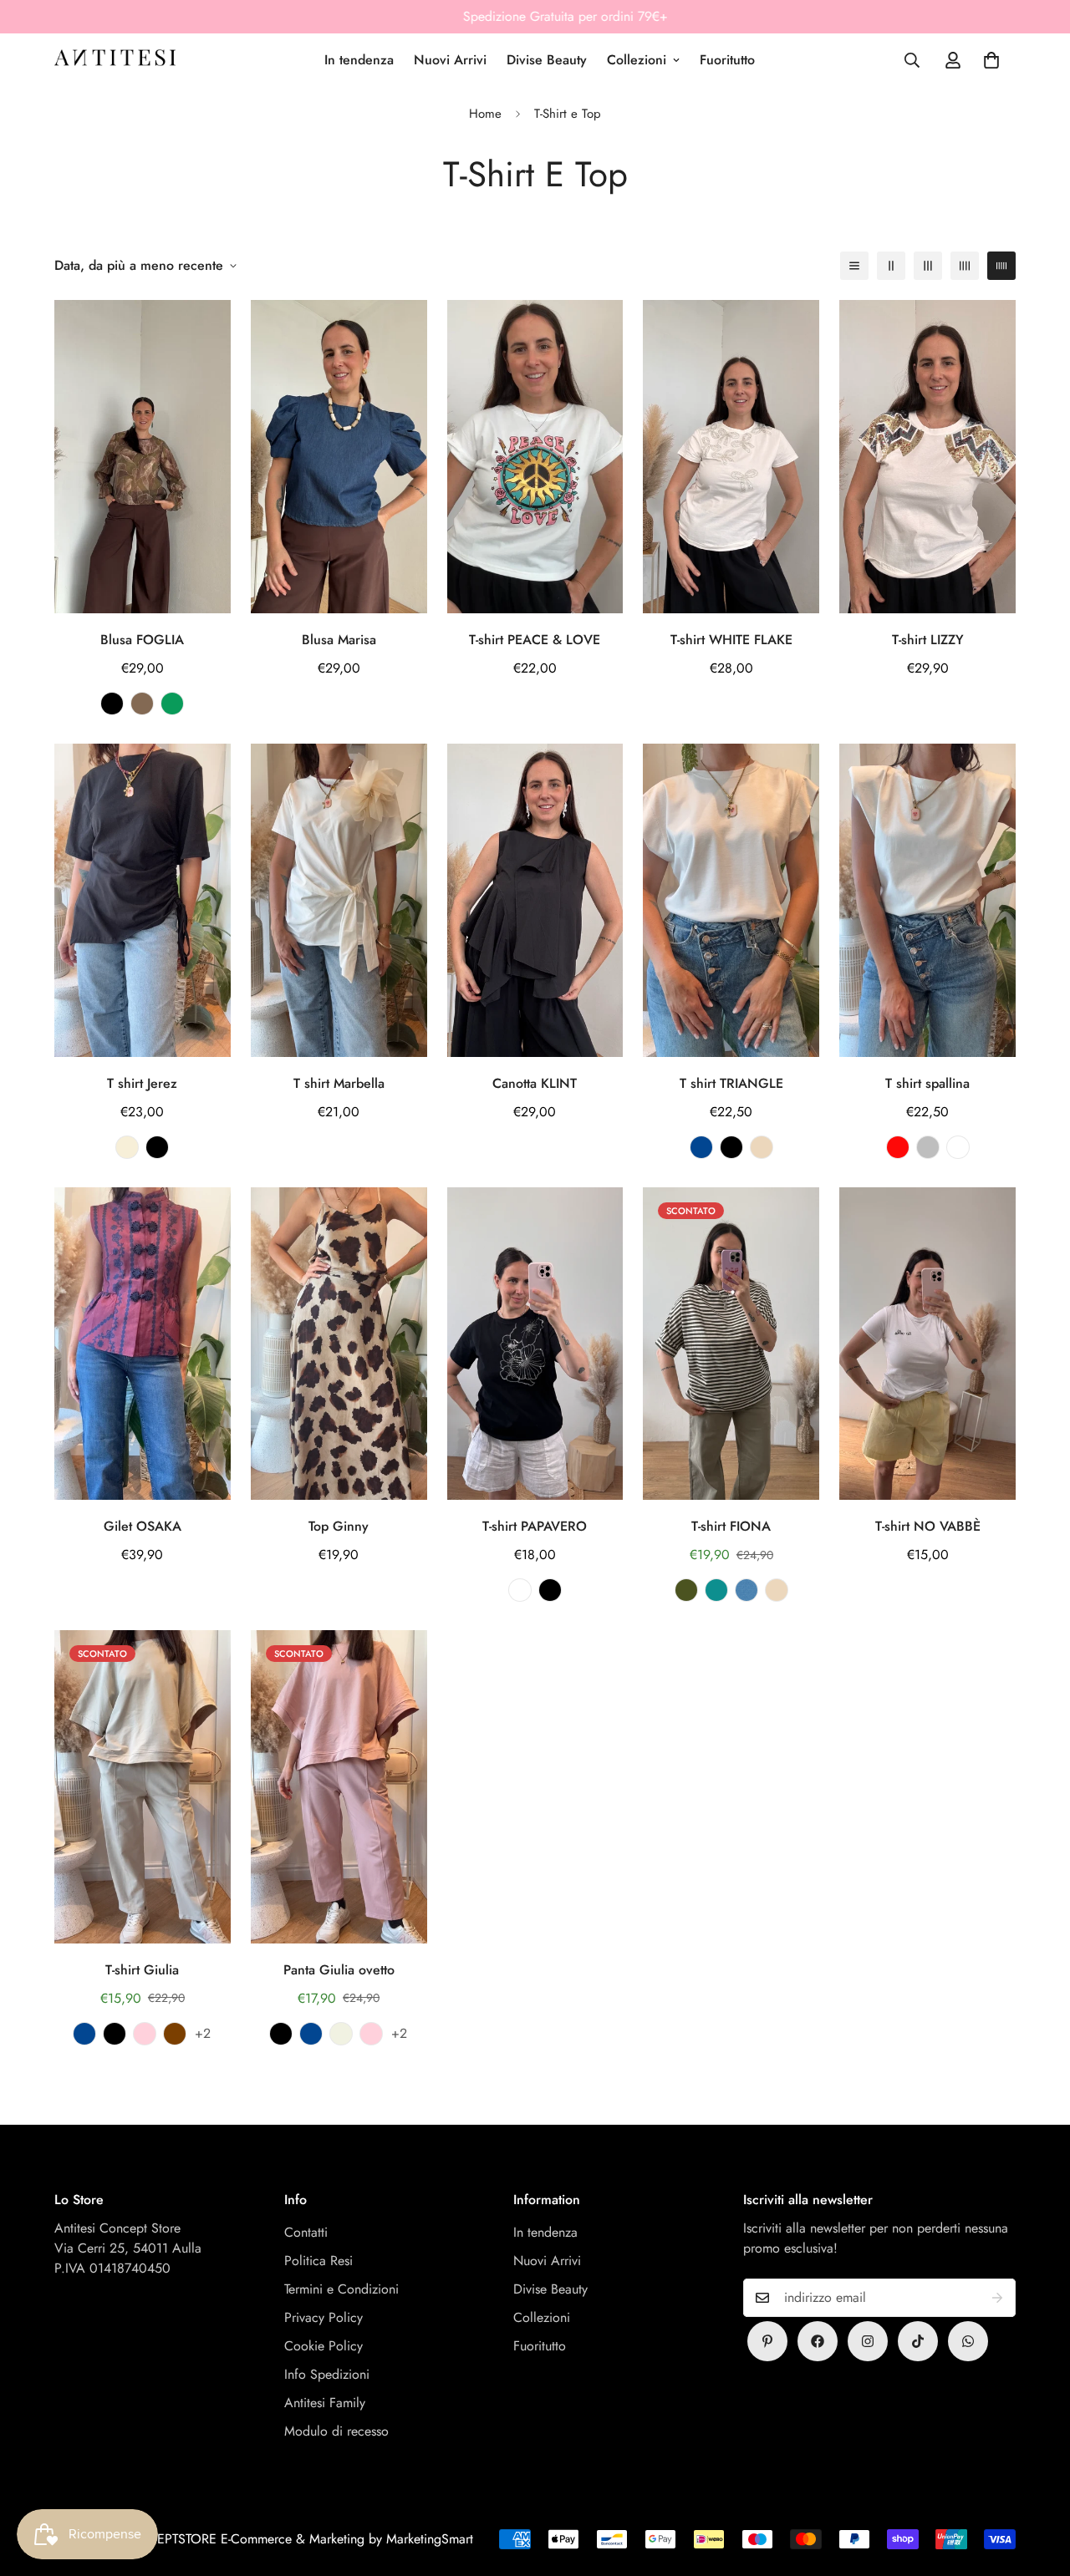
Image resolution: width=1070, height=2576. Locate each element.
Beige (762, 1147)
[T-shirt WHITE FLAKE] (731, 457)
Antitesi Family (325, 2403)
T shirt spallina (927, 1083)
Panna (127, 1147)
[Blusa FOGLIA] (143, 457)
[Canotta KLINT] (535, 900)
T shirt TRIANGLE (731, 1083)
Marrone (142, 704)
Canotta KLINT (535, 1083)
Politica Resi (318, 2261)
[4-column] (965, 266)
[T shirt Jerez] (143, 900)
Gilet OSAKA (143, 1526)
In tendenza (359, 60)
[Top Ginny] (339, 1344)
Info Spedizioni (327, 2374)
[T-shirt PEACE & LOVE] (535, 457)
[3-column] (928, 266)
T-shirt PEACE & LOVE (535, 640)
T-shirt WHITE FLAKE (731, 640)
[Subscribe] (997, 2298)
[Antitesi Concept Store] (115, 60)
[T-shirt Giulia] (143, 1787)
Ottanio (716, 1590)
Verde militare (686, 1590)
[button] (991, 60)
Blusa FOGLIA (142, 640)
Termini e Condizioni (341, 2289)
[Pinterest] (767, 2341)
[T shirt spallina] (927, 900)
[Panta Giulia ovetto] (339, 1787)
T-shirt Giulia (142, 1970)
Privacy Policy (324, 2317)
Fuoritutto (727, 60)
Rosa (145, 2034)
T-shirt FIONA (731, 1526)
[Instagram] (868, 2341)
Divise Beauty (547, 60)
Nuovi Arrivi (450, 60)
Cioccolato (175, 2034)
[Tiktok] (918, 2341)
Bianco (520, 1590)
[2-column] (891, 266)
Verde (172, 704)
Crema (341, 2034)
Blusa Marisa (339, 640)
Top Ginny (339, 1526)
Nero (112, 704)
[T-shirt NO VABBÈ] (927, 1344)
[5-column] (1001, 266)
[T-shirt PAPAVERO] (535, 1344)
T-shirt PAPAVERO (535, 1526)
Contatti (306, 2232)
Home (485, 114)
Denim (746, 1590)
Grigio (928, 1147)
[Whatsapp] (968, 2341)
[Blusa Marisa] (339, 457)
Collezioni (637, 60)
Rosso (898, 1147)
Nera (157, 1147)
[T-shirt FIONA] (731, 1344)
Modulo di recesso (336, 2431)
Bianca (958, 1147)
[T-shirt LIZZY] (927, 457)
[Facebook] (818, 2341)
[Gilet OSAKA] (143, 1344)
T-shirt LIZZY (928, 640)
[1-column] (854, 266)
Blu (701, 1147)
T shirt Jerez (142, 1083)
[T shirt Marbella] (339, 900)
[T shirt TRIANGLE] (731, 900)
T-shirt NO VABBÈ (928, 1526)
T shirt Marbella (339, 1083)
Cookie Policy (324, 2346)
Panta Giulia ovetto (339, 1970)
